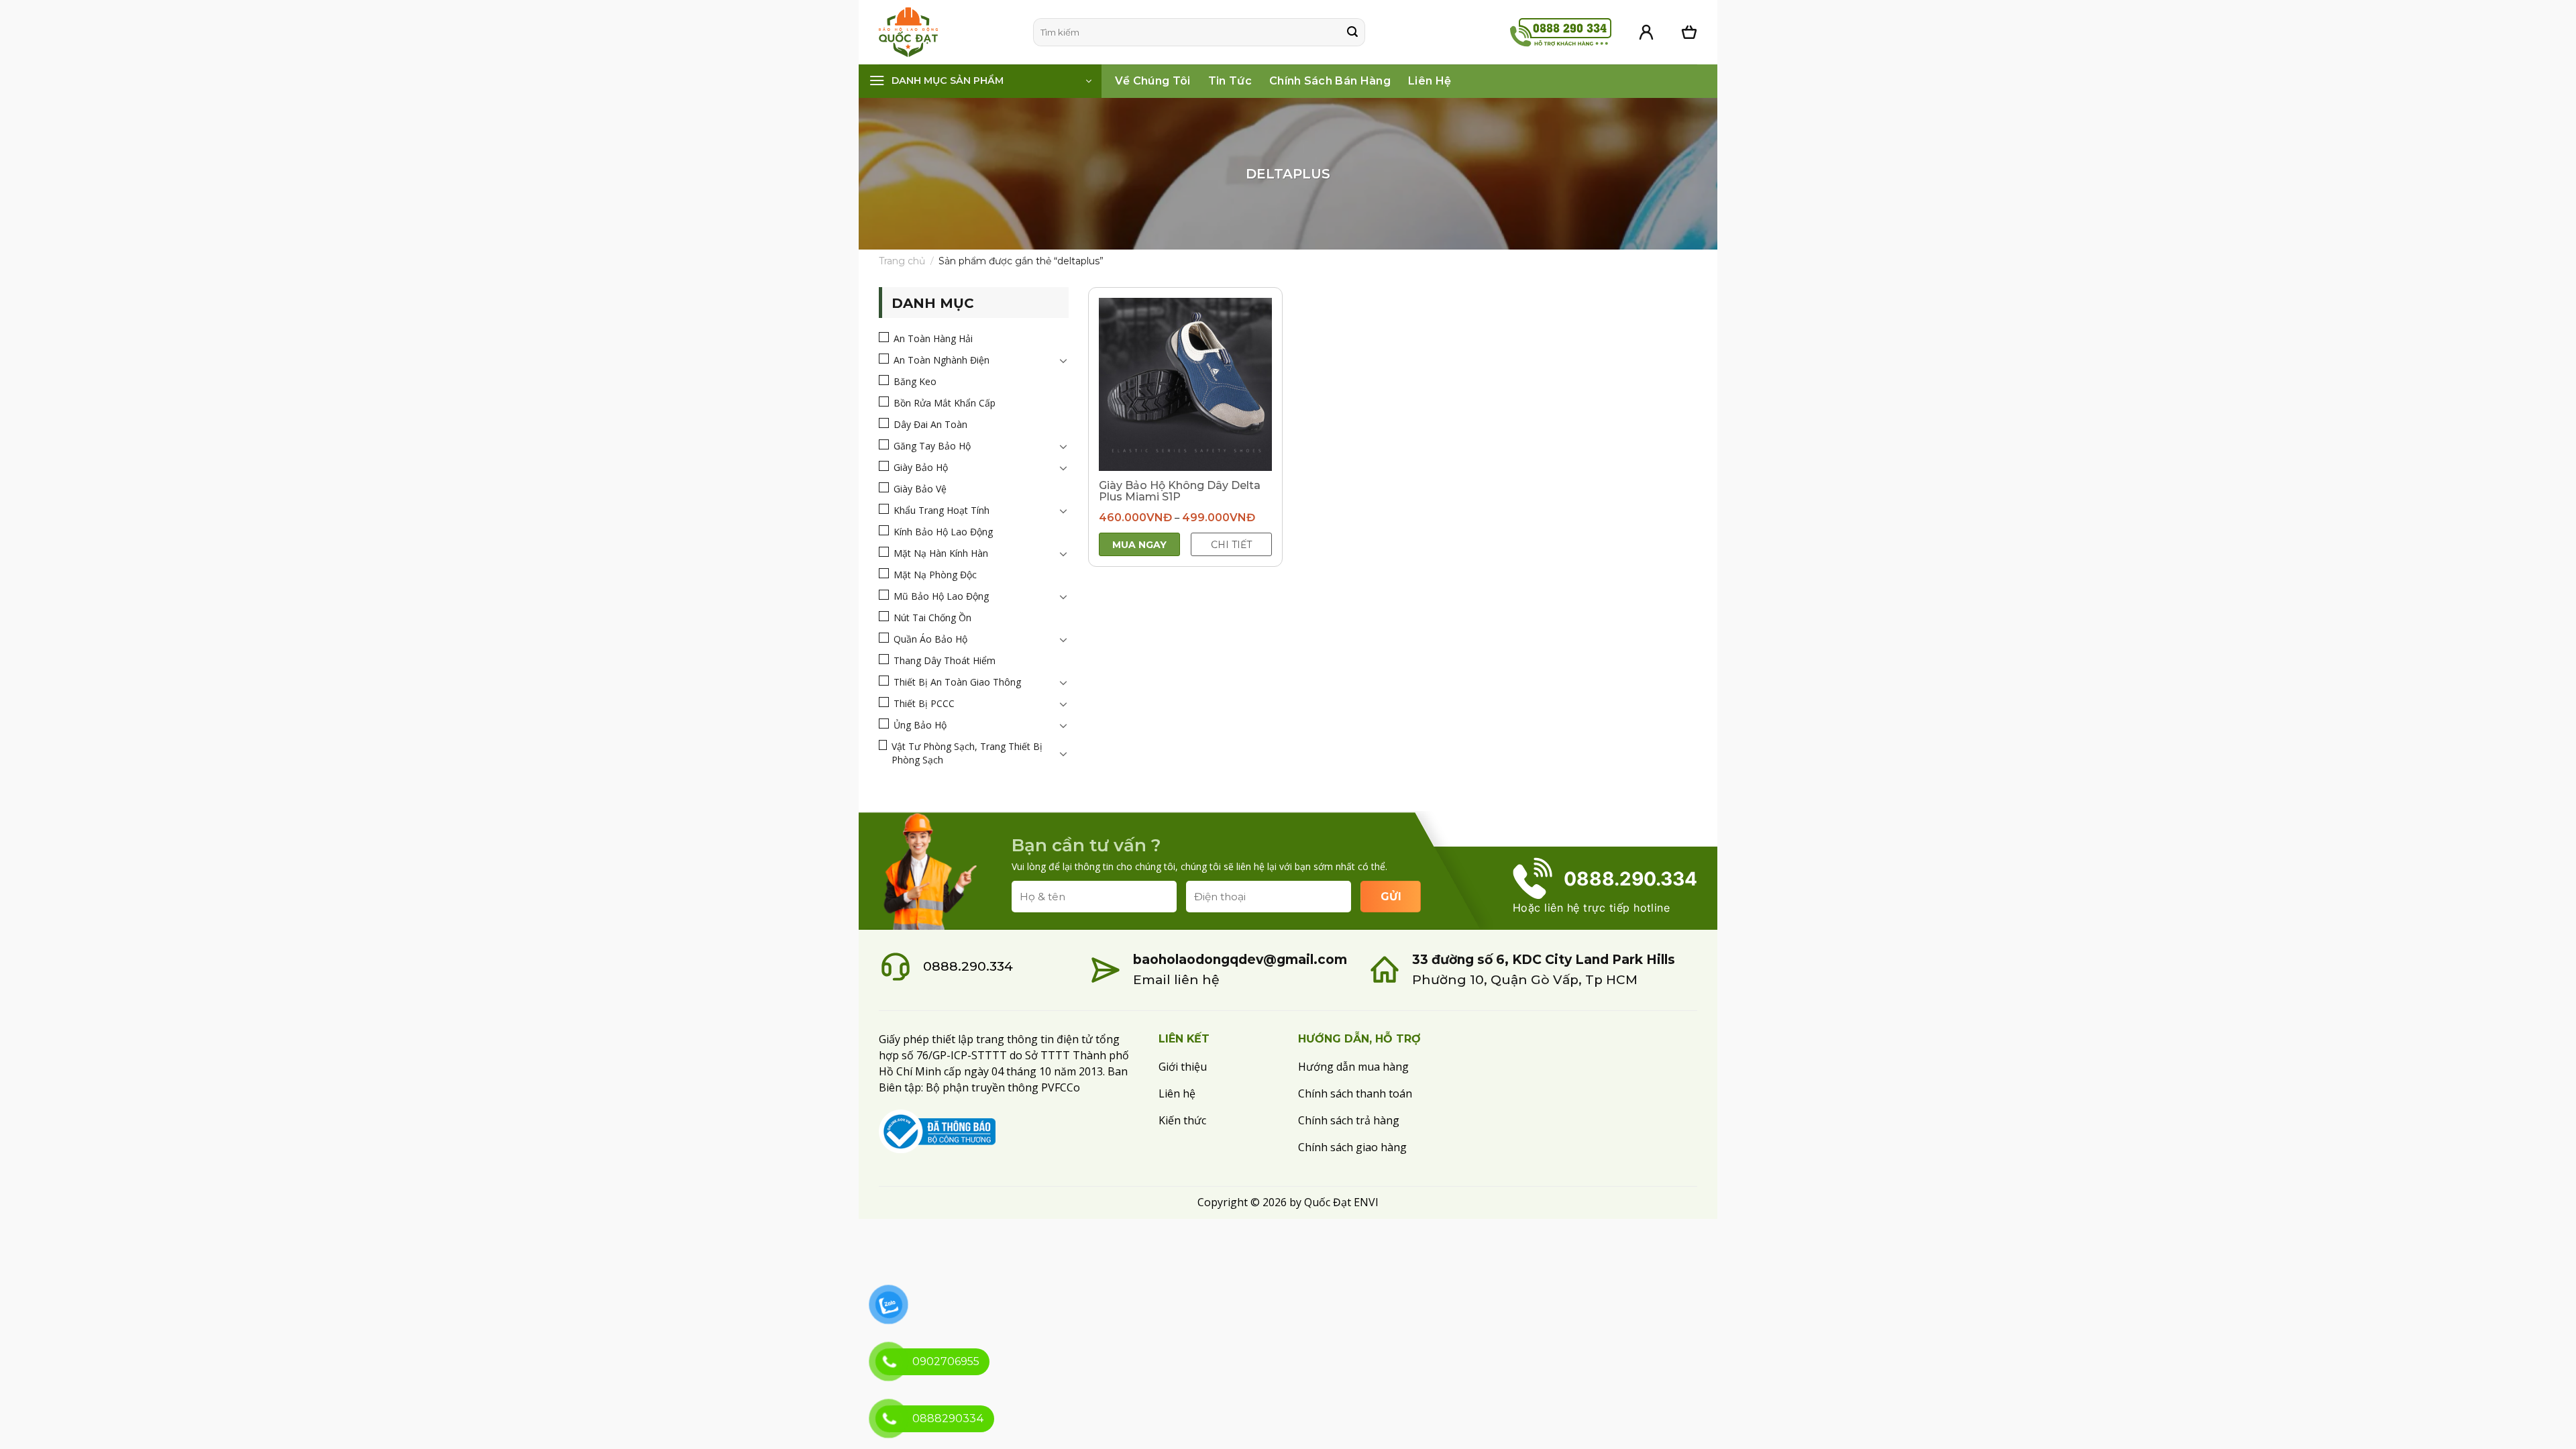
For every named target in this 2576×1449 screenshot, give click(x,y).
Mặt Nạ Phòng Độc (935, 575)
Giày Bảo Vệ (920, 489)
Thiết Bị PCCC (924, 703)
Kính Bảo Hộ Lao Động (943, 532)
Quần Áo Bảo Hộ (930, 639)
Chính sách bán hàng (1330, 81)
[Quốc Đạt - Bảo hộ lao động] (946, 32)
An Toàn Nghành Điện (942, 360)
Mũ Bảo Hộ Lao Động (941, 596)
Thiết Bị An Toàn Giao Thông (957, 682)
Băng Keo (915, 381)
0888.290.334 (968, 966)
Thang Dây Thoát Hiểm (945, 660)
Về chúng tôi (1153, 81)
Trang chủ (902, 261)
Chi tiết (1231, 545)
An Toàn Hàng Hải (933, 338)
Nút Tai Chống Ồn (932, 618)
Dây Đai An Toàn (930, 424)
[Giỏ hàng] (1689, 32)
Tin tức (1230, 81)
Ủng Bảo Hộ (920, 725)
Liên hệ (1430, 81)
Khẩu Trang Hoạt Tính (942, 510)
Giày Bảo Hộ (921, 467)
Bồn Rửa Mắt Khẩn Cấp (945, 403)
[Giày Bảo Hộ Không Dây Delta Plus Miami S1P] (1185, 384)
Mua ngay (1139, 545)
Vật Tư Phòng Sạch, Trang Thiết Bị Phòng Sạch (967, 753)
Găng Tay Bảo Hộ (932, 446)
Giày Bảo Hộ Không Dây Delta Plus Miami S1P (1180, 491)
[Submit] (1352, 32)
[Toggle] (1063, 360)
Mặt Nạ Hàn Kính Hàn (941, 553)
